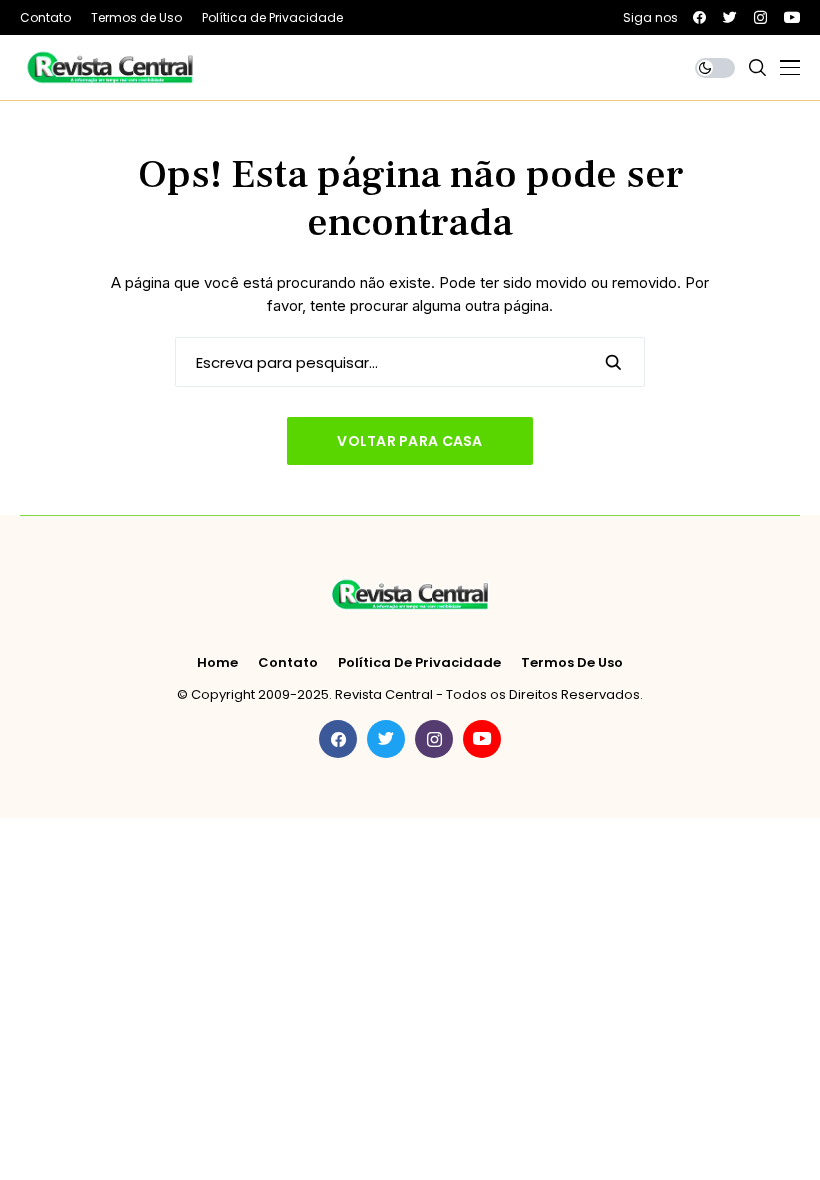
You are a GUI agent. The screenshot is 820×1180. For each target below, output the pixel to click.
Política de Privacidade (419, 663)
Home (217, 663)
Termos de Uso (572, 663)
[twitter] (730, 17)
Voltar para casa (409, 441)
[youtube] (792, 17)
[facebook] (699, 17)
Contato (288, 663)
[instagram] (760, 17)
